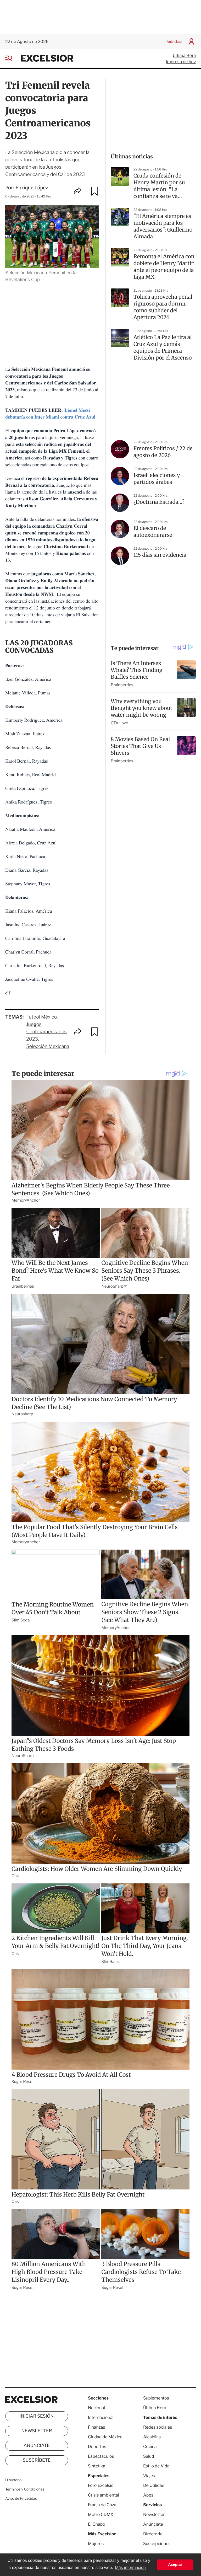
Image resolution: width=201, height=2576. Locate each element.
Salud (149, 2456)
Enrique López (32, 188)
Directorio (13, 2480)
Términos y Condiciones (25, 2489)
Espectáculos (101, 2456)
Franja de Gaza (102, 2505)
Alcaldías (152, 2437)
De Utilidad (154, 2485)
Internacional (101, 2417)
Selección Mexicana (48, 1046)
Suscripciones (157, 2544)
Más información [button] (130, 2568)
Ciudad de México (105, 2437)
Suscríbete (37, 2460)
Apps (148, 2495)
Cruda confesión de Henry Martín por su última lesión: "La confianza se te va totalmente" (159, 186)
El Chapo (97, 2524)
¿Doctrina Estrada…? (159, 502)
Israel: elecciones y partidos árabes (157, 479)
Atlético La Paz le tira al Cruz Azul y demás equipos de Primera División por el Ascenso (163, 348)
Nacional (96, 2408)
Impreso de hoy (181, 62)
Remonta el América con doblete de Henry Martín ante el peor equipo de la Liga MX (164, 267)
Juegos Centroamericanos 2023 (46, 1032)
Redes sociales (158, 2427)
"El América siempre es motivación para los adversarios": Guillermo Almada (163, 226)
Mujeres (96, 2544)
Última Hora (184, 55)
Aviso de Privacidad (21, 2499)
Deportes (97, 2447)
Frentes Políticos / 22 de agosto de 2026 (163, 452)
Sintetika (97, 2466)
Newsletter (37, 2431)
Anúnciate (174, 42)
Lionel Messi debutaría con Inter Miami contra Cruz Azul (50, 414)
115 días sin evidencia (160, 555)
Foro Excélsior (102, 2485)
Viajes (149, 2476)
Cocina (150, 2447)
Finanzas (97, 2427)
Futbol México (41, 1017)
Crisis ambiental (104, 2495)
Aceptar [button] (175, 2565)
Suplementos (156, 2398)
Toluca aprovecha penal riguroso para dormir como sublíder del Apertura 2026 (163, 307)
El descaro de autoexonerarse (153, 532)
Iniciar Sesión (37, 2416)
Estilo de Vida (156, 2466)
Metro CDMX (101, 2515)
